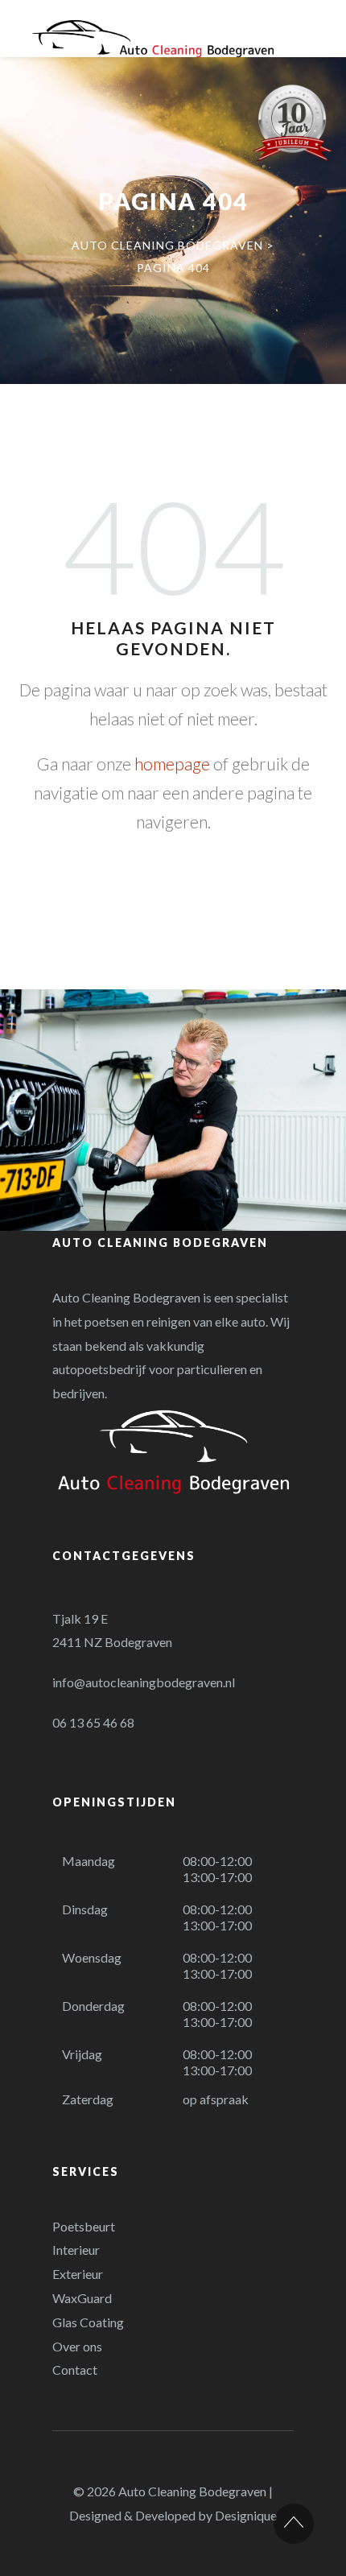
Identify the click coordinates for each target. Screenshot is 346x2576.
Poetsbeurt (84, 2226)
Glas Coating (88, 2322)
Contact (75, 2370)
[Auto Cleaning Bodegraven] (153, 39)
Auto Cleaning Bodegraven (192, 2491)
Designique (246, 2515)
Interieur (76, 2250)
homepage (172, 764)
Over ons (77, 2346)
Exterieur (78, 2274)
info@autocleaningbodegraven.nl (144, 1682)
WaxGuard (82, 2298)
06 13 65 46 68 (93, 1722)
